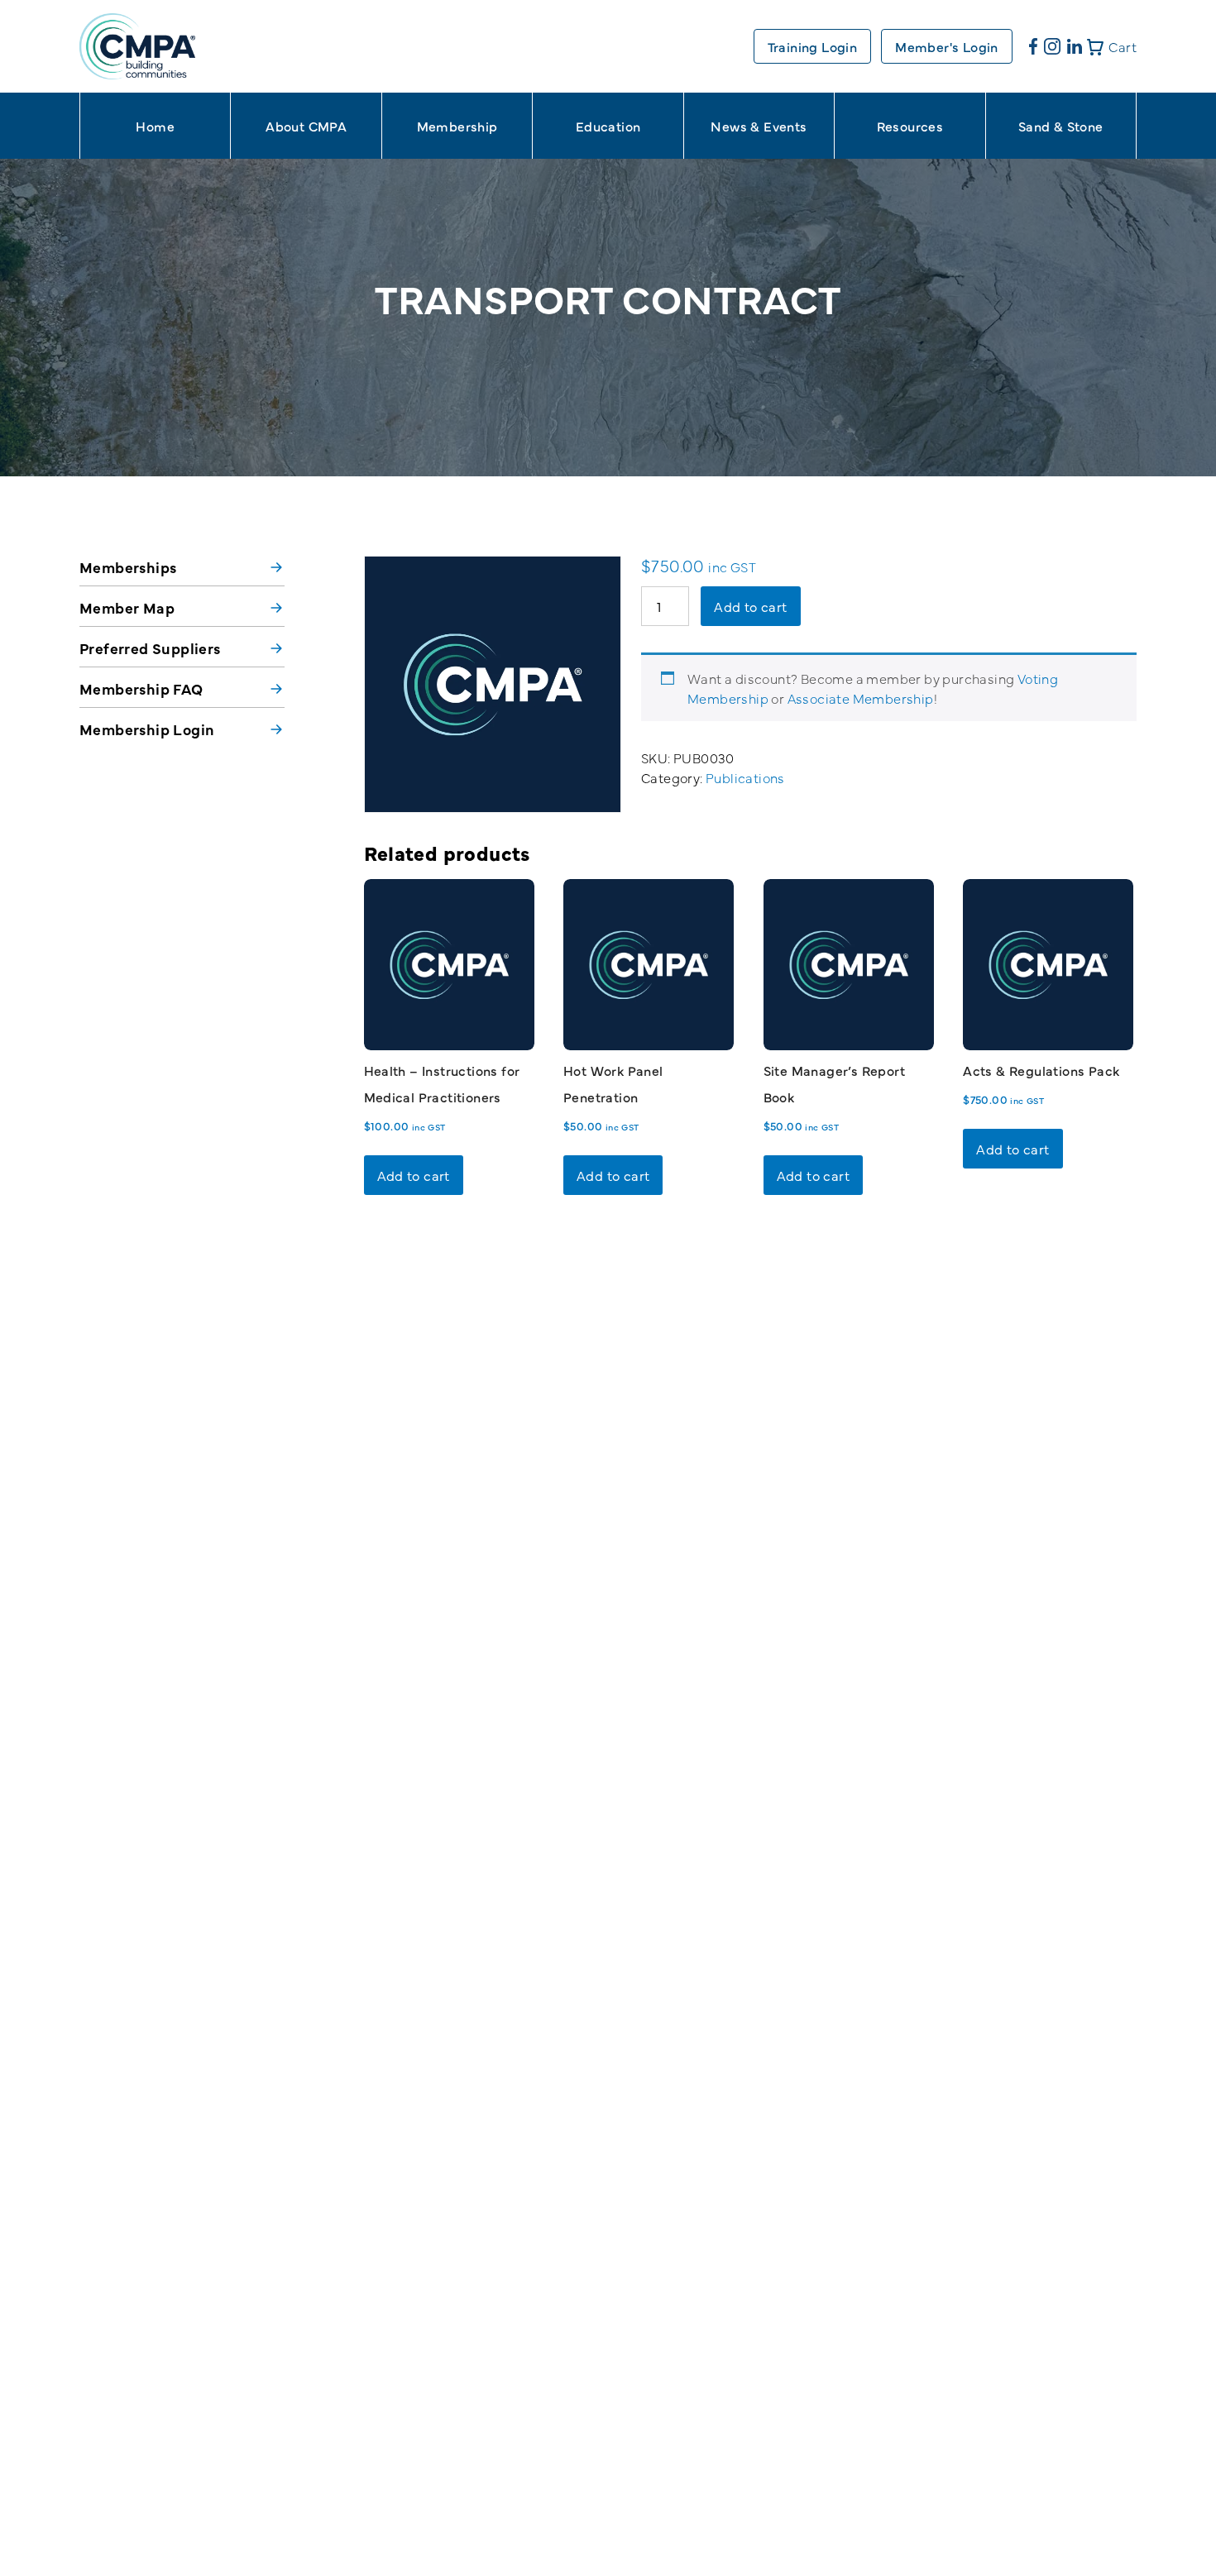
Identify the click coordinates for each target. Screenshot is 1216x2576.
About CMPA (306, 126)
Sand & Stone (1061, 126)
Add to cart (750, 606)
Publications (745, 777)
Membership (457, 126)
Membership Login (147, 729)
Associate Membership (861, 698)
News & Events (759, 126)
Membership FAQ (141, 688)
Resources (910, 126)
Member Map (127, 607)
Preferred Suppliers (150, 648)
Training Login (813, 46)
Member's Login (947, 46)
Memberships (128, 567)
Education (608, 126)
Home (155, 126)
